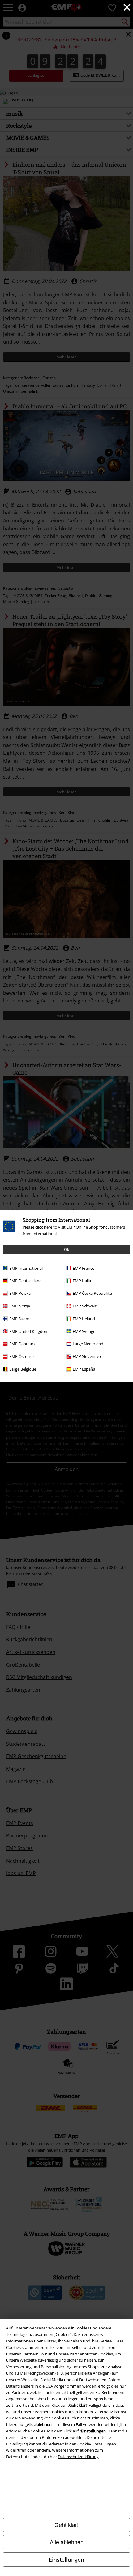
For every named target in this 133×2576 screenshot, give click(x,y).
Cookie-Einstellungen (97, 2444)
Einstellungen (66, 2560)
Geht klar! (66, 2525)
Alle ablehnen (67, 2542)
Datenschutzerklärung (78, 2457)
